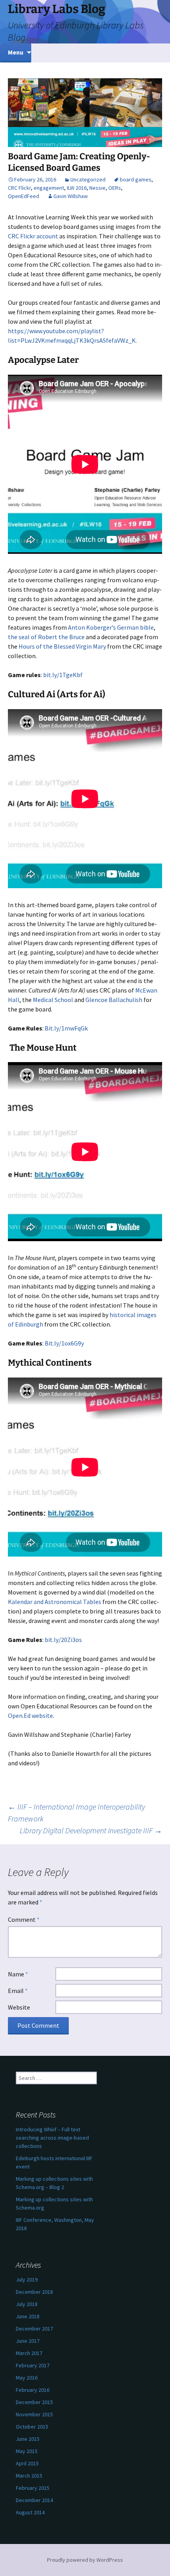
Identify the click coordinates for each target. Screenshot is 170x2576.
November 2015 (34, 2414)
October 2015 (32, 2427)
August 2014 (30, 2512)
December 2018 (34, 2292)
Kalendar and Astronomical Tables (55, 1602)
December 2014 (34, 2500)
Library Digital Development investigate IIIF (91, 1830)
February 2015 (33, 2488)
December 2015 (34, 2402)
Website (19, 2007)
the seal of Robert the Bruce (46, 637)
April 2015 (27, 2463)
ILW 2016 (77, 188)
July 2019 (27, 2280)
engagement (49, 188)
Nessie (97, 188)
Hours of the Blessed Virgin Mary (62, 646)
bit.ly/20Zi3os (63, 1640)
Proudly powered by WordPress (85, 2560)
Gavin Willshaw (71, 196)
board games (136, 179)
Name (18, 1974)
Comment (24, 1919)
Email (18, 1991)
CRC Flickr (19, 188)
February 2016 (33, 2390)
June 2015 (28, 2439)
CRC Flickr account (33, 236)
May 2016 (27, 2378)
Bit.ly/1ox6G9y (64, 1343)
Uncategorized (88, 179)
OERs (115, 188)
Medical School (53, 1000)
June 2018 (28, 2316)
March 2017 (29, 2353)
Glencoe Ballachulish (114, 1000)
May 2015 (27, 2451)
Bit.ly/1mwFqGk (66, 1028)
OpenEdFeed (24, 196)
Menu (16, 52)
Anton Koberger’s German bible (111, 627)
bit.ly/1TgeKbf (63, 675)
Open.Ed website (30, 1715)
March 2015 (29, 2476)
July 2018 (27, 2304)
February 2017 (33, 2365)
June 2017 (28, 2341)
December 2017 (34, 2329)
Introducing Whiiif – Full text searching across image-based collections (52, 2138)
